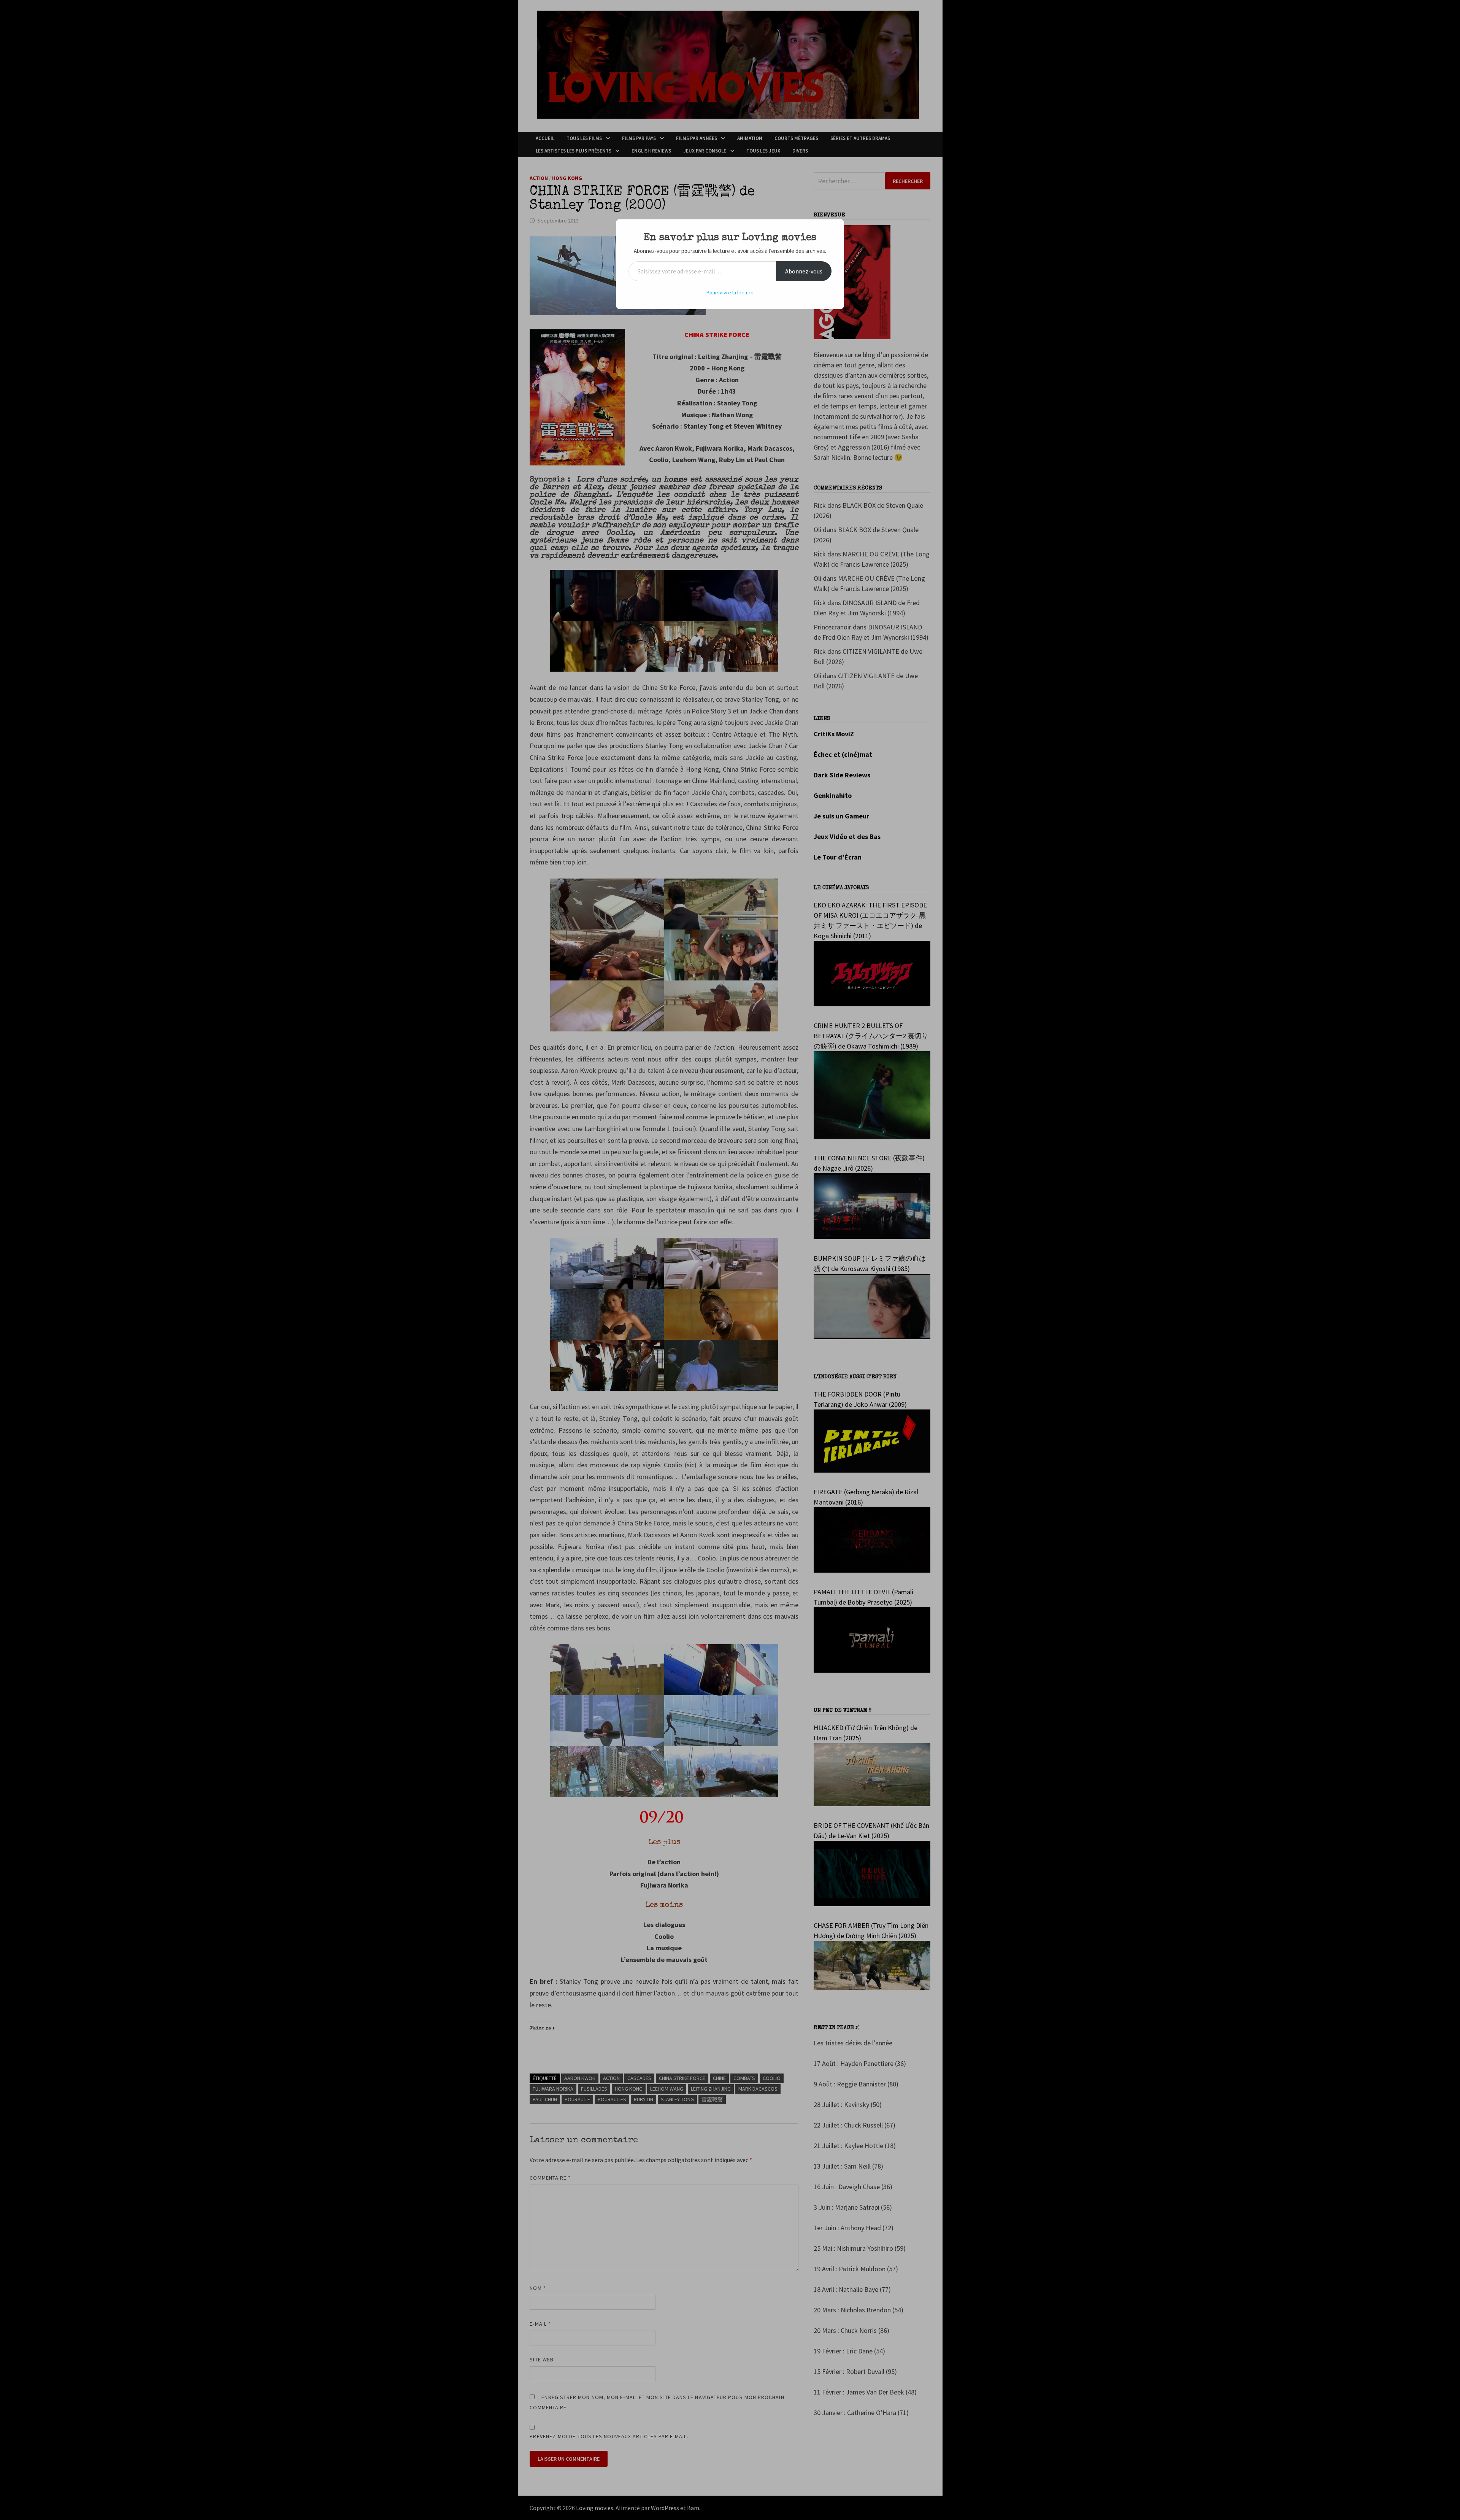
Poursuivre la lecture (730, 292)
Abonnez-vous (804, 271)
